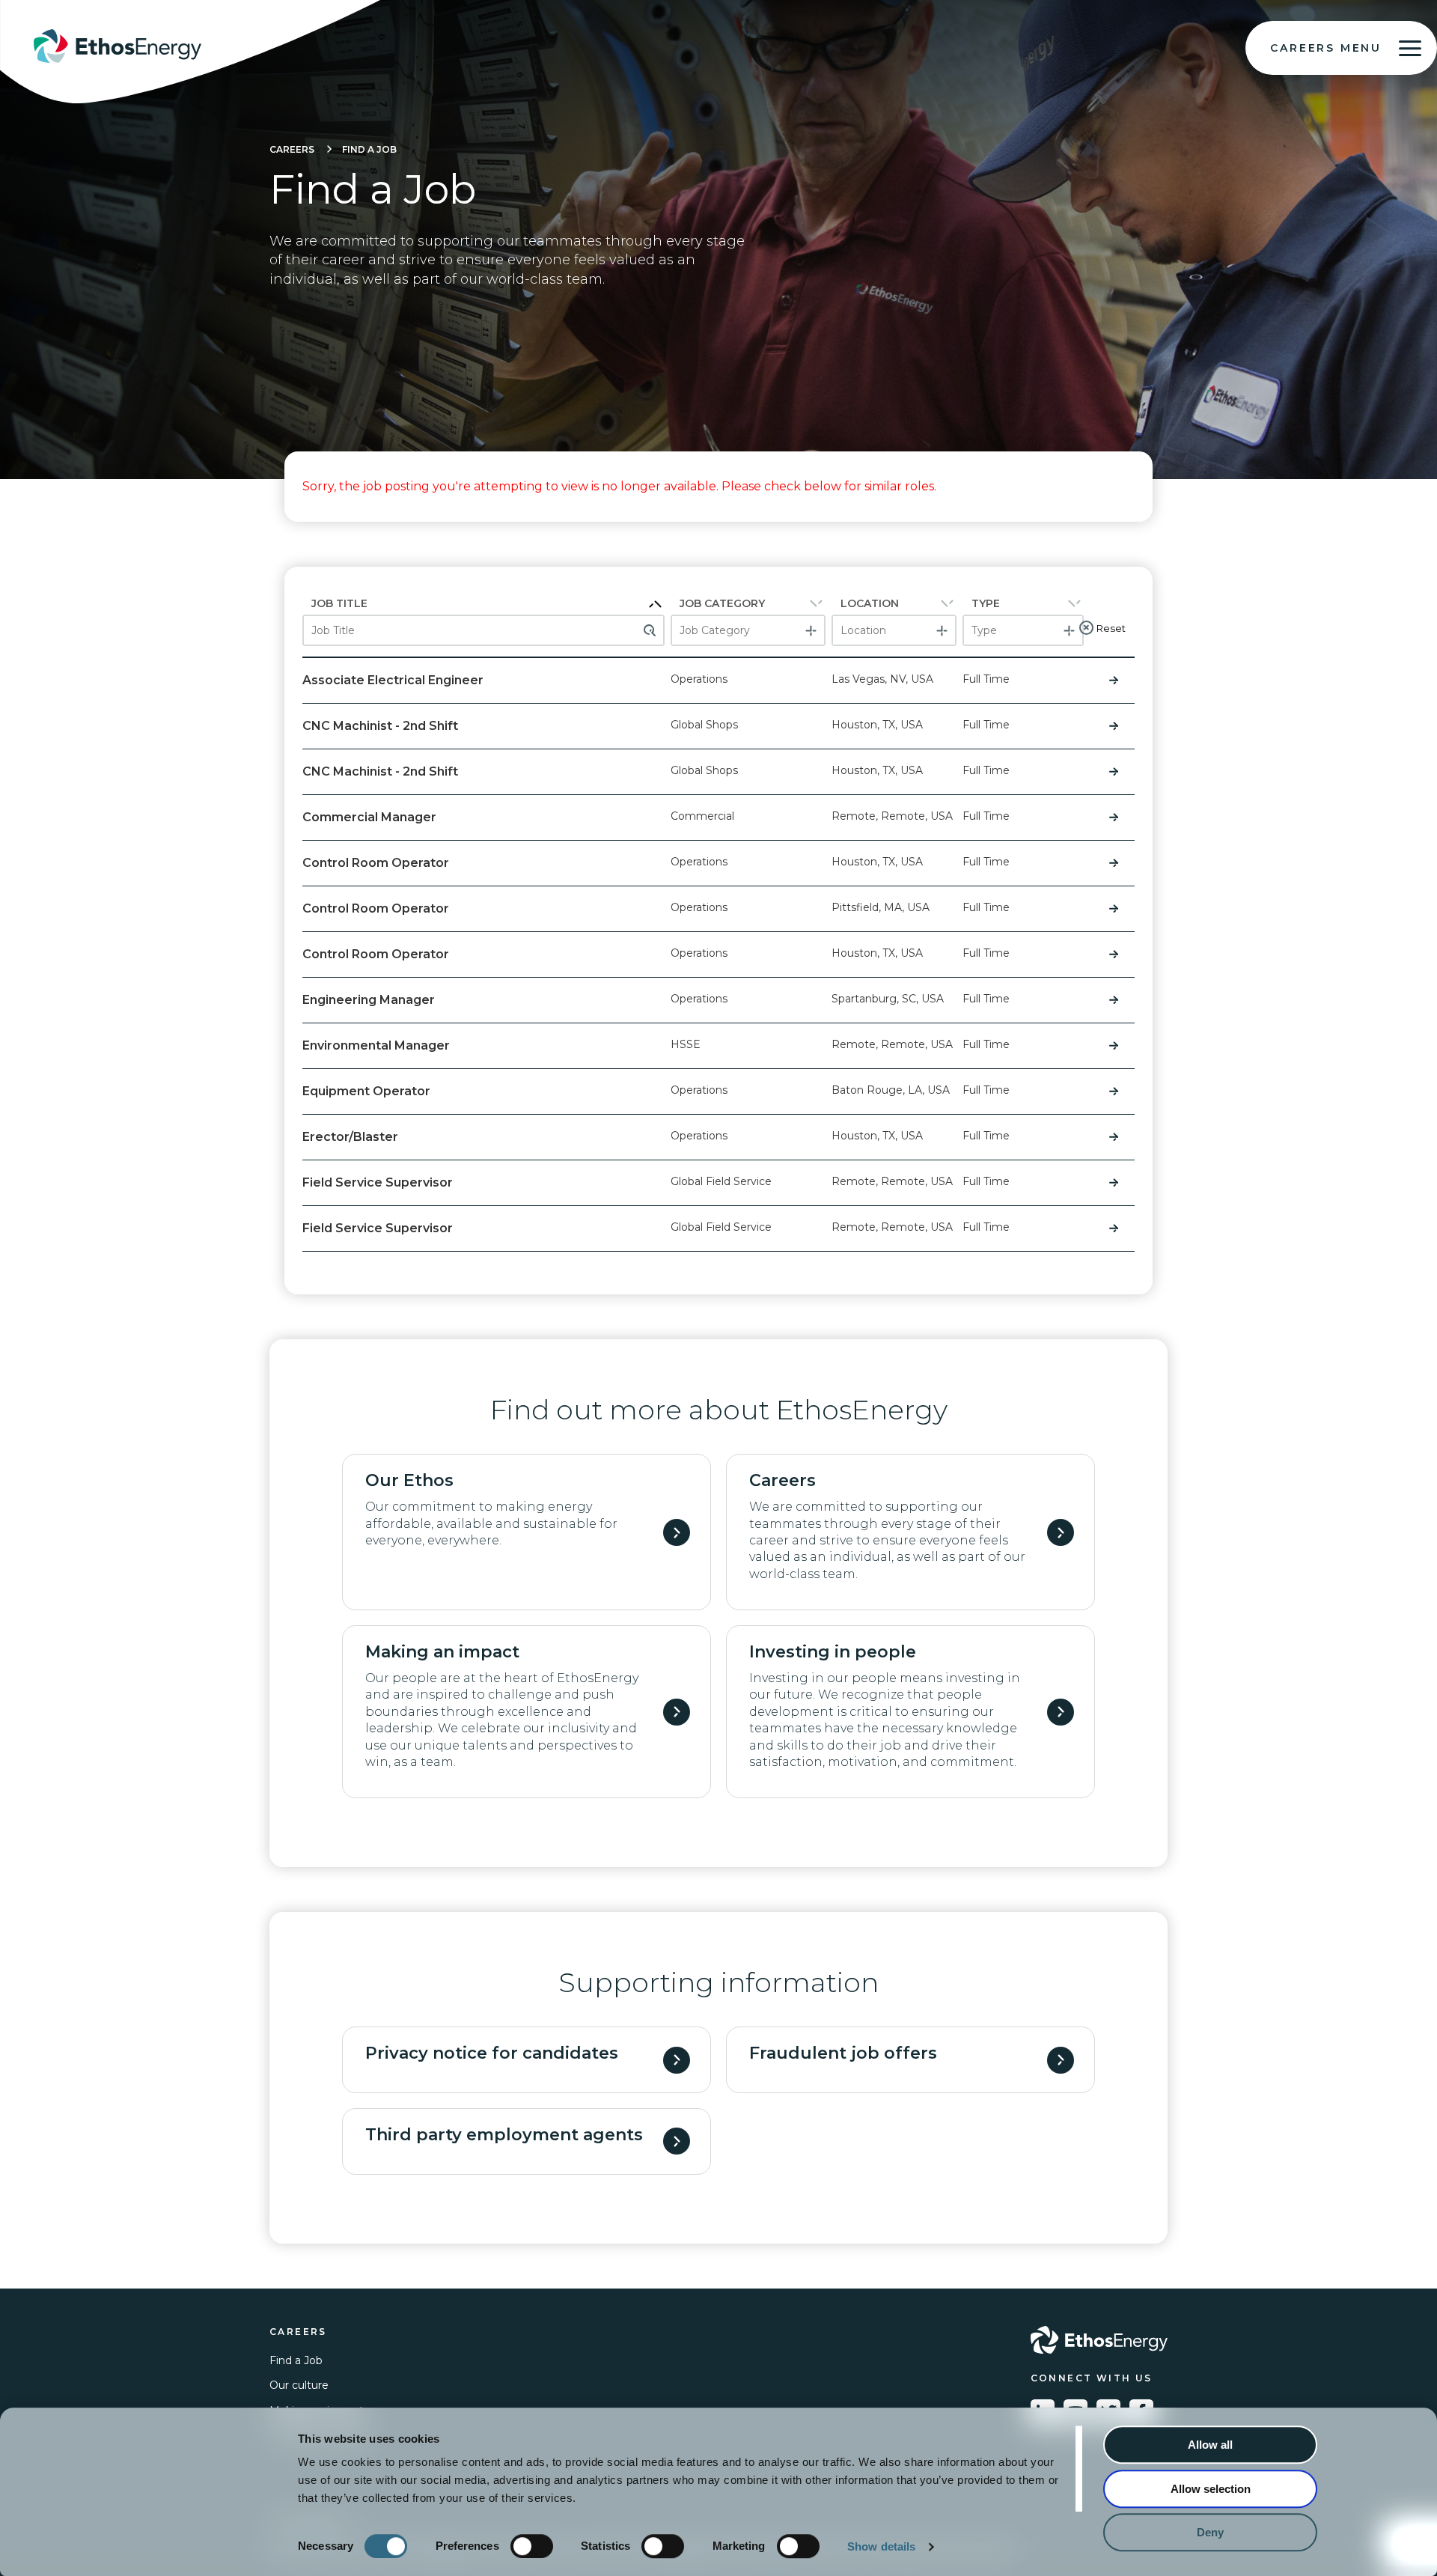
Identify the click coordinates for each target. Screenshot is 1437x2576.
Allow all (1210, 2445)
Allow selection (1211, 2489)
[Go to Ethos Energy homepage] (1099, 2340)
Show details (881, 2546)
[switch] (532, 2546)
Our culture (299, 2385)
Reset (1111, 628)
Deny (1210, 2532)
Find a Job (369, 149)
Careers (292, 149)
